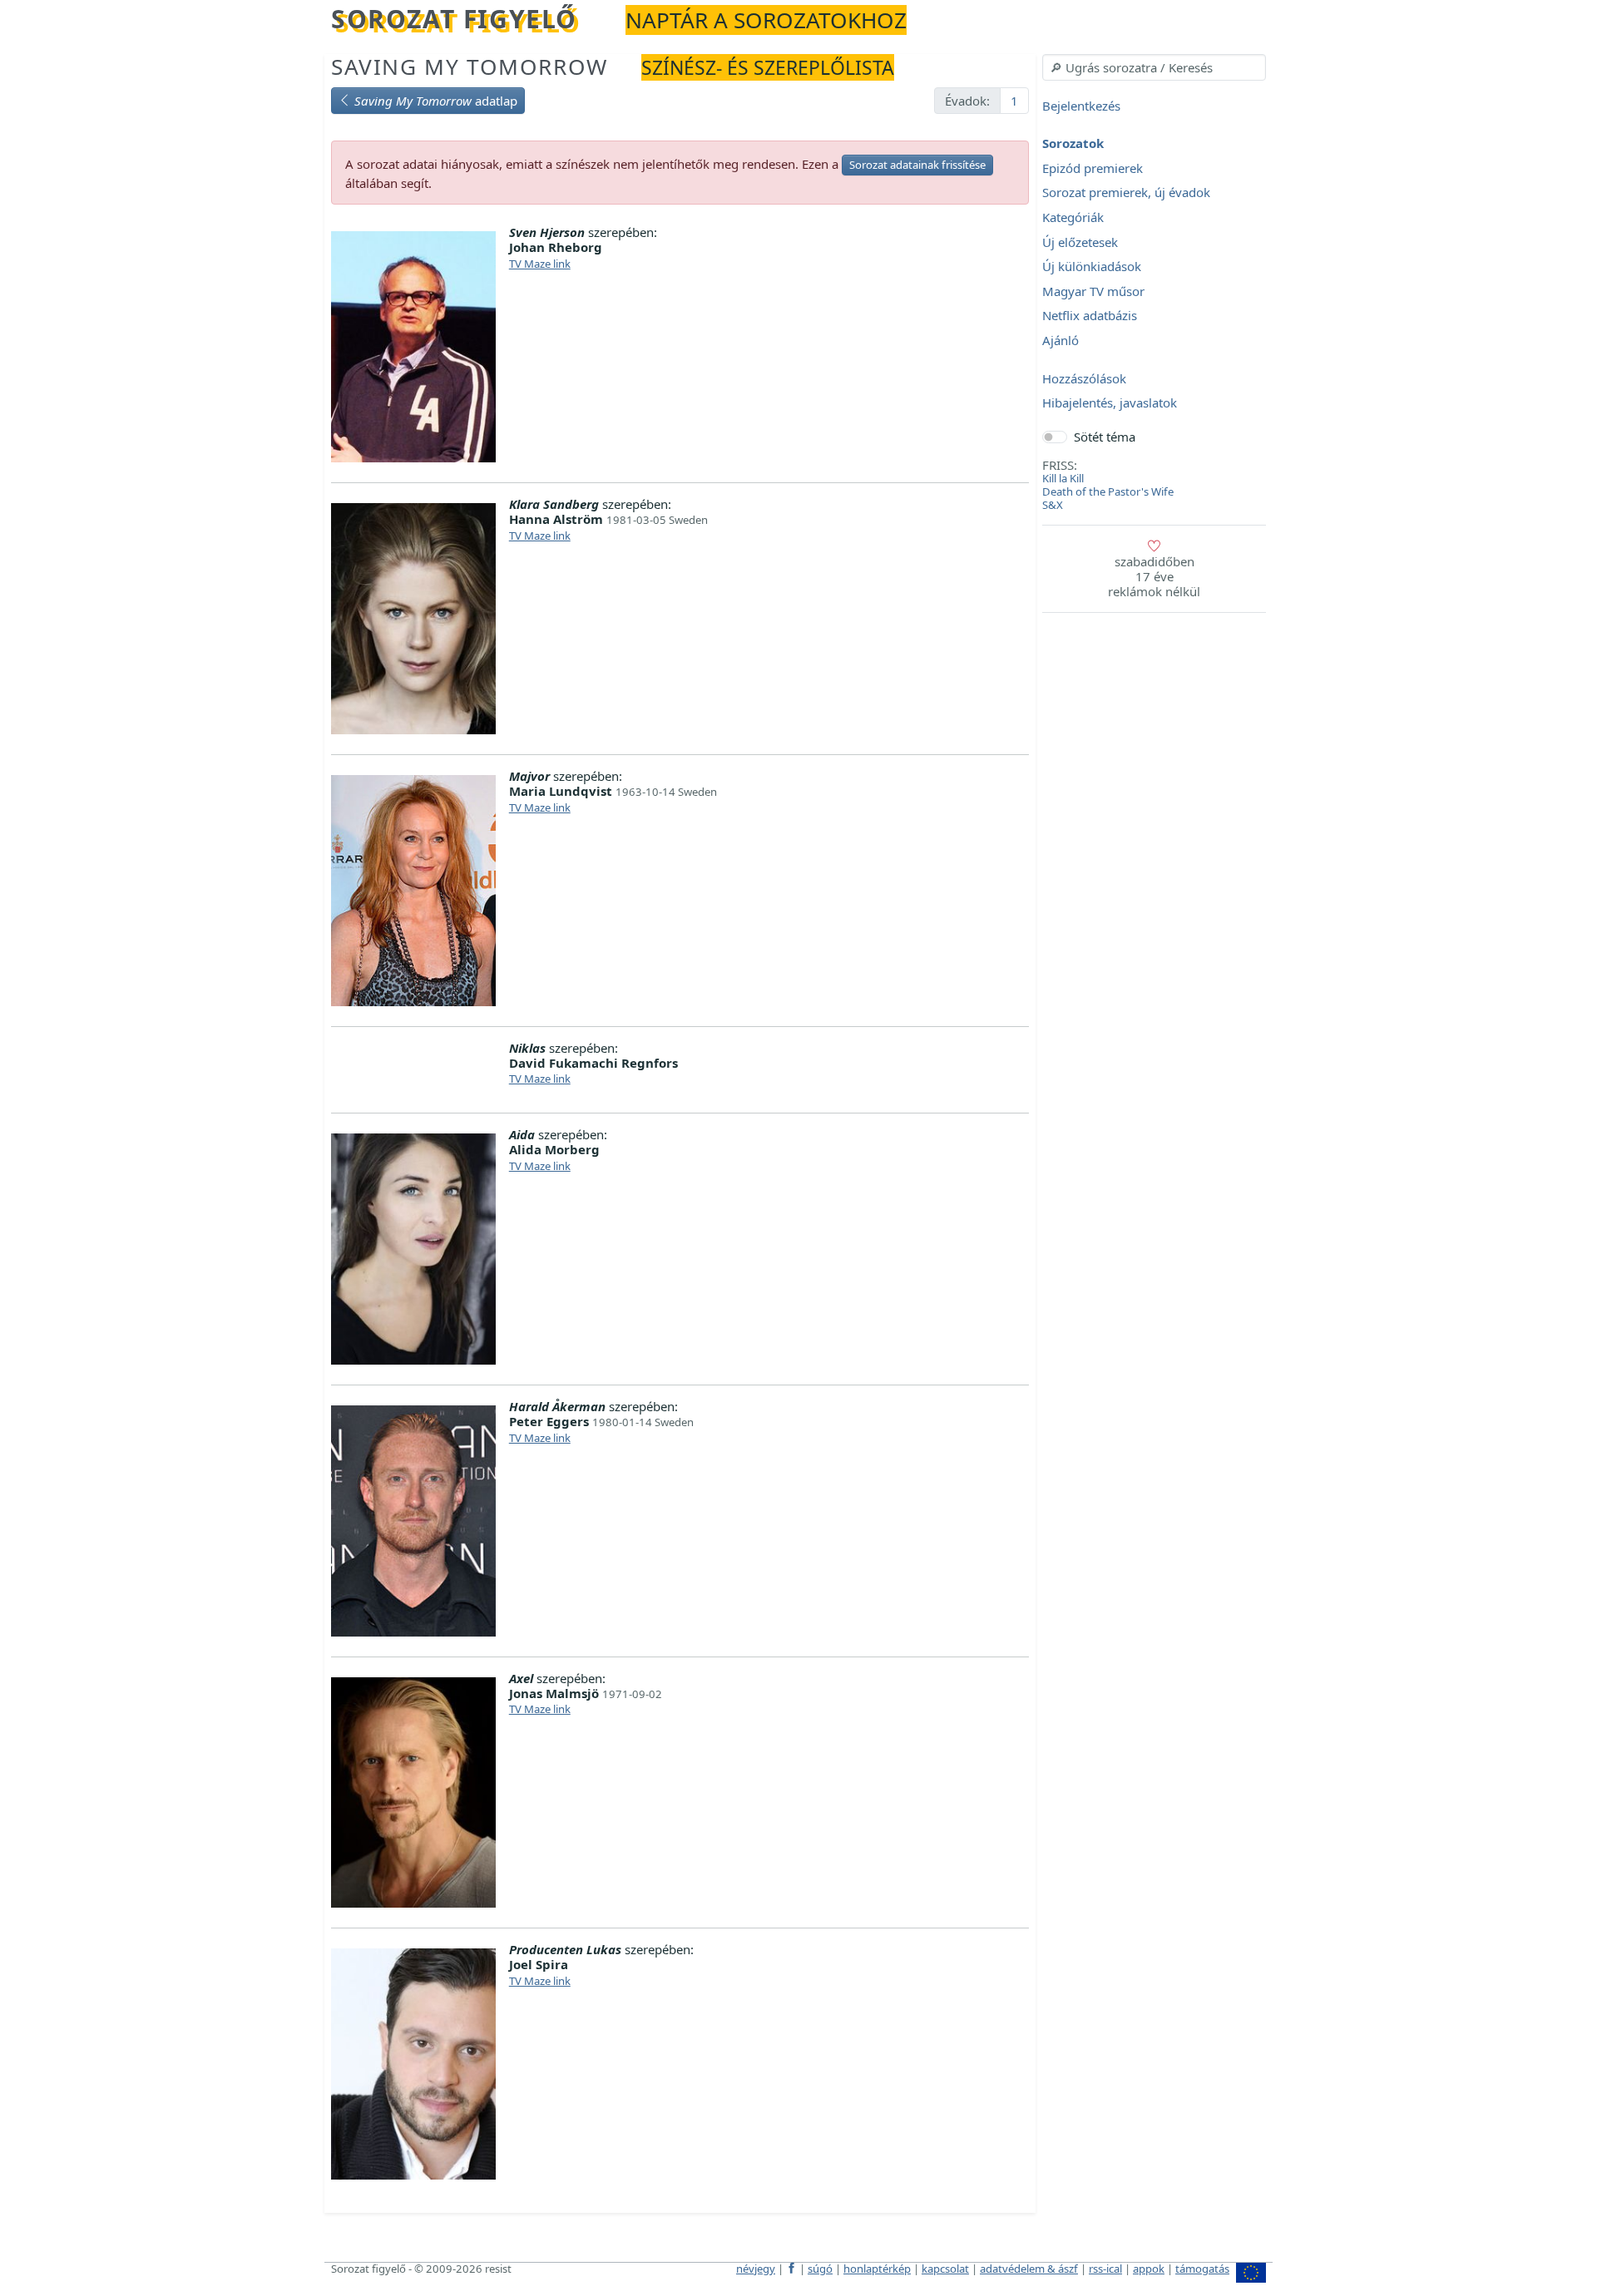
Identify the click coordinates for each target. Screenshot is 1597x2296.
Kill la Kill (1063, 478)
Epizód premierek (1093, 168)
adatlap (436, 101)
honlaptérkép (877, 2269)
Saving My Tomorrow (470, 67)
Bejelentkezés (1081, 106)
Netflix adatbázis (1090, 316)
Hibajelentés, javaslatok (1110, 403)
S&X (1053, 505)
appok (1149, 2269)
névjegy (756, 2269)
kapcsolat (945, 2269)
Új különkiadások (1092, 267)
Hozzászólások (1084, 378)
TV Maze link (540, 264)
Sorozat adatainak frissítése (917, 165)
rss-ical (1105, 2269)
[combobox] (1154, 67)
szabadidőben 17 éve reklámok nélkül (1154, 576)
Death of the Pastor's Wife (1108, 491)
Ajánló (1061, 340)
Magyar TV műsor (1093, 291)
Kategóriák (1073, 217)
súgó (820, 2269)
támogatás (1202, 2269)
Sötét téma (1105, 437)
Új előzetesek (1080, 242)
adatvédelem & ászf (1029, 2269)
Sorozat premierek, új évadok (1126, 193)
